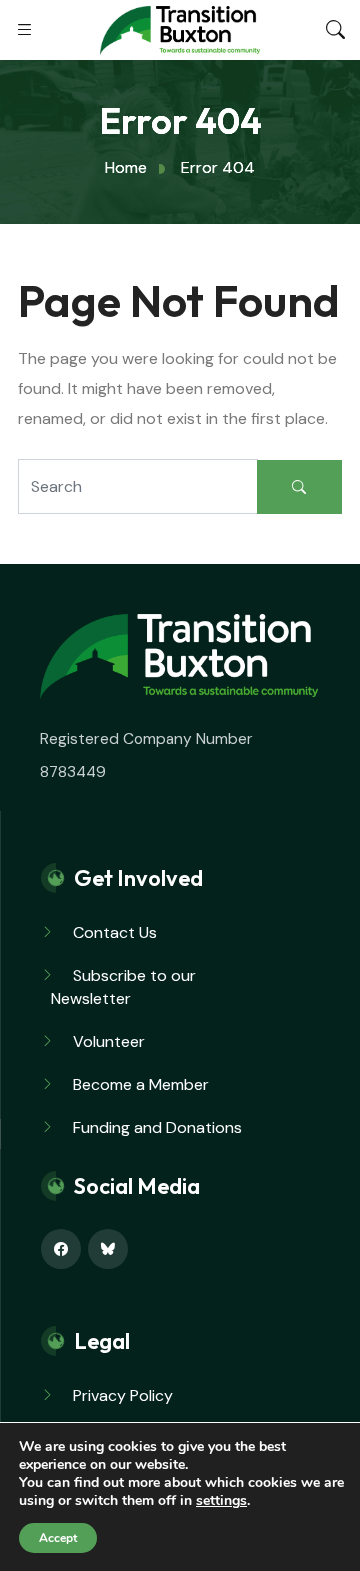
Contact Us (115, 932)
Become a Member (141, 1084)
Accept (58, 1538)
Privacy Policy (123, 1395)
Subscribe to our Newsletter (123, 987)
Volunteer (109, 1041)
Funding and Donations (157, 1127)
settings (221, 1501)
